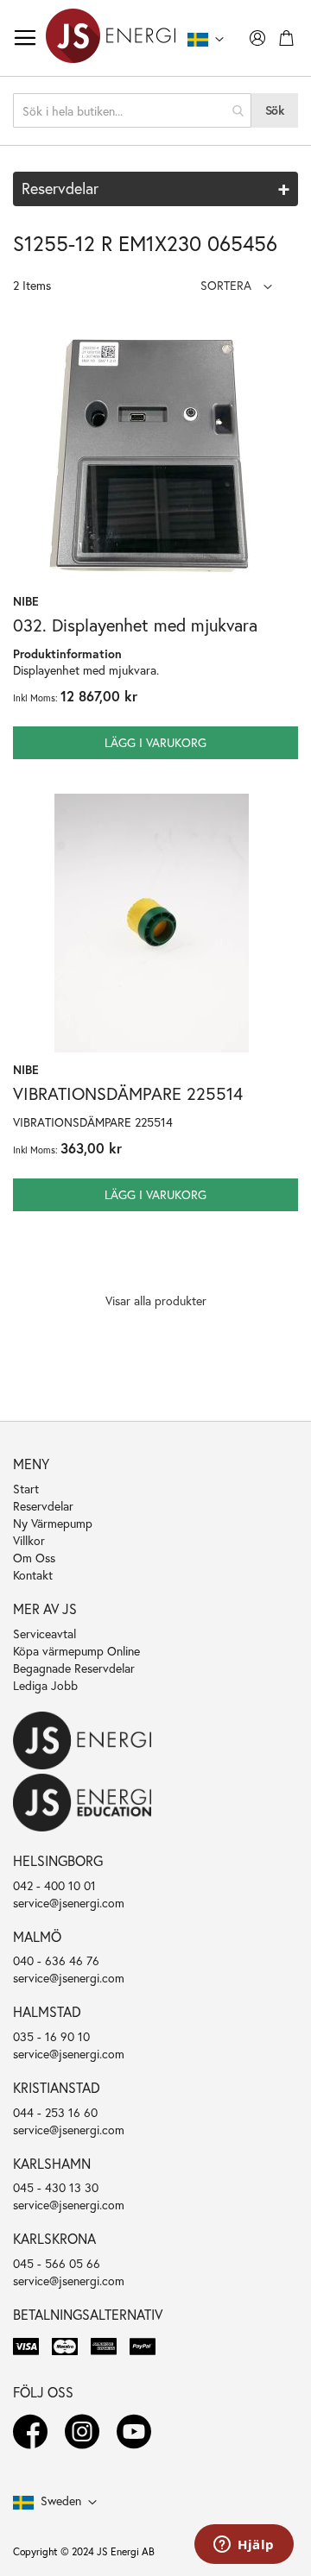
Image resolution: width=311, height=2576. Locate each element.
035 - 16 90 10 (51, 2036)
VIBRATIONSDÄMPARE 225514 (128, 1093)
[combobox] (132, 110)
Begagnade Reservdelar (74, 1668)
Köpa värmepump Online (76, 1651)
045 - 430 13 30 (56, 2187)
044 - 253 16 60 (55, 2112)
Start (26, 1489)
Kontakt (33, 1575)
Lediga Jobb (45, 1685)
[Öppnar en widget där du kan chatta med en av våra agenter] (244, 2546)
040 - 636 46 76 (56, 1960)
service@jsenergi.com (69, 1903)
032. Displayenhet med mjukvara (135, 625)
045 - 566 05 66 (57, 2263)
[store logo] (111, 38)
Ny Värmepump (53, 1523)
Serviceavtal (44, 1634)
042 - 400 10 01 (54, 1885)
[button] (236, 285)
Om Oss (34, 1558)
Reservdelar (43, 1506)
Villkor (29, 1540)
